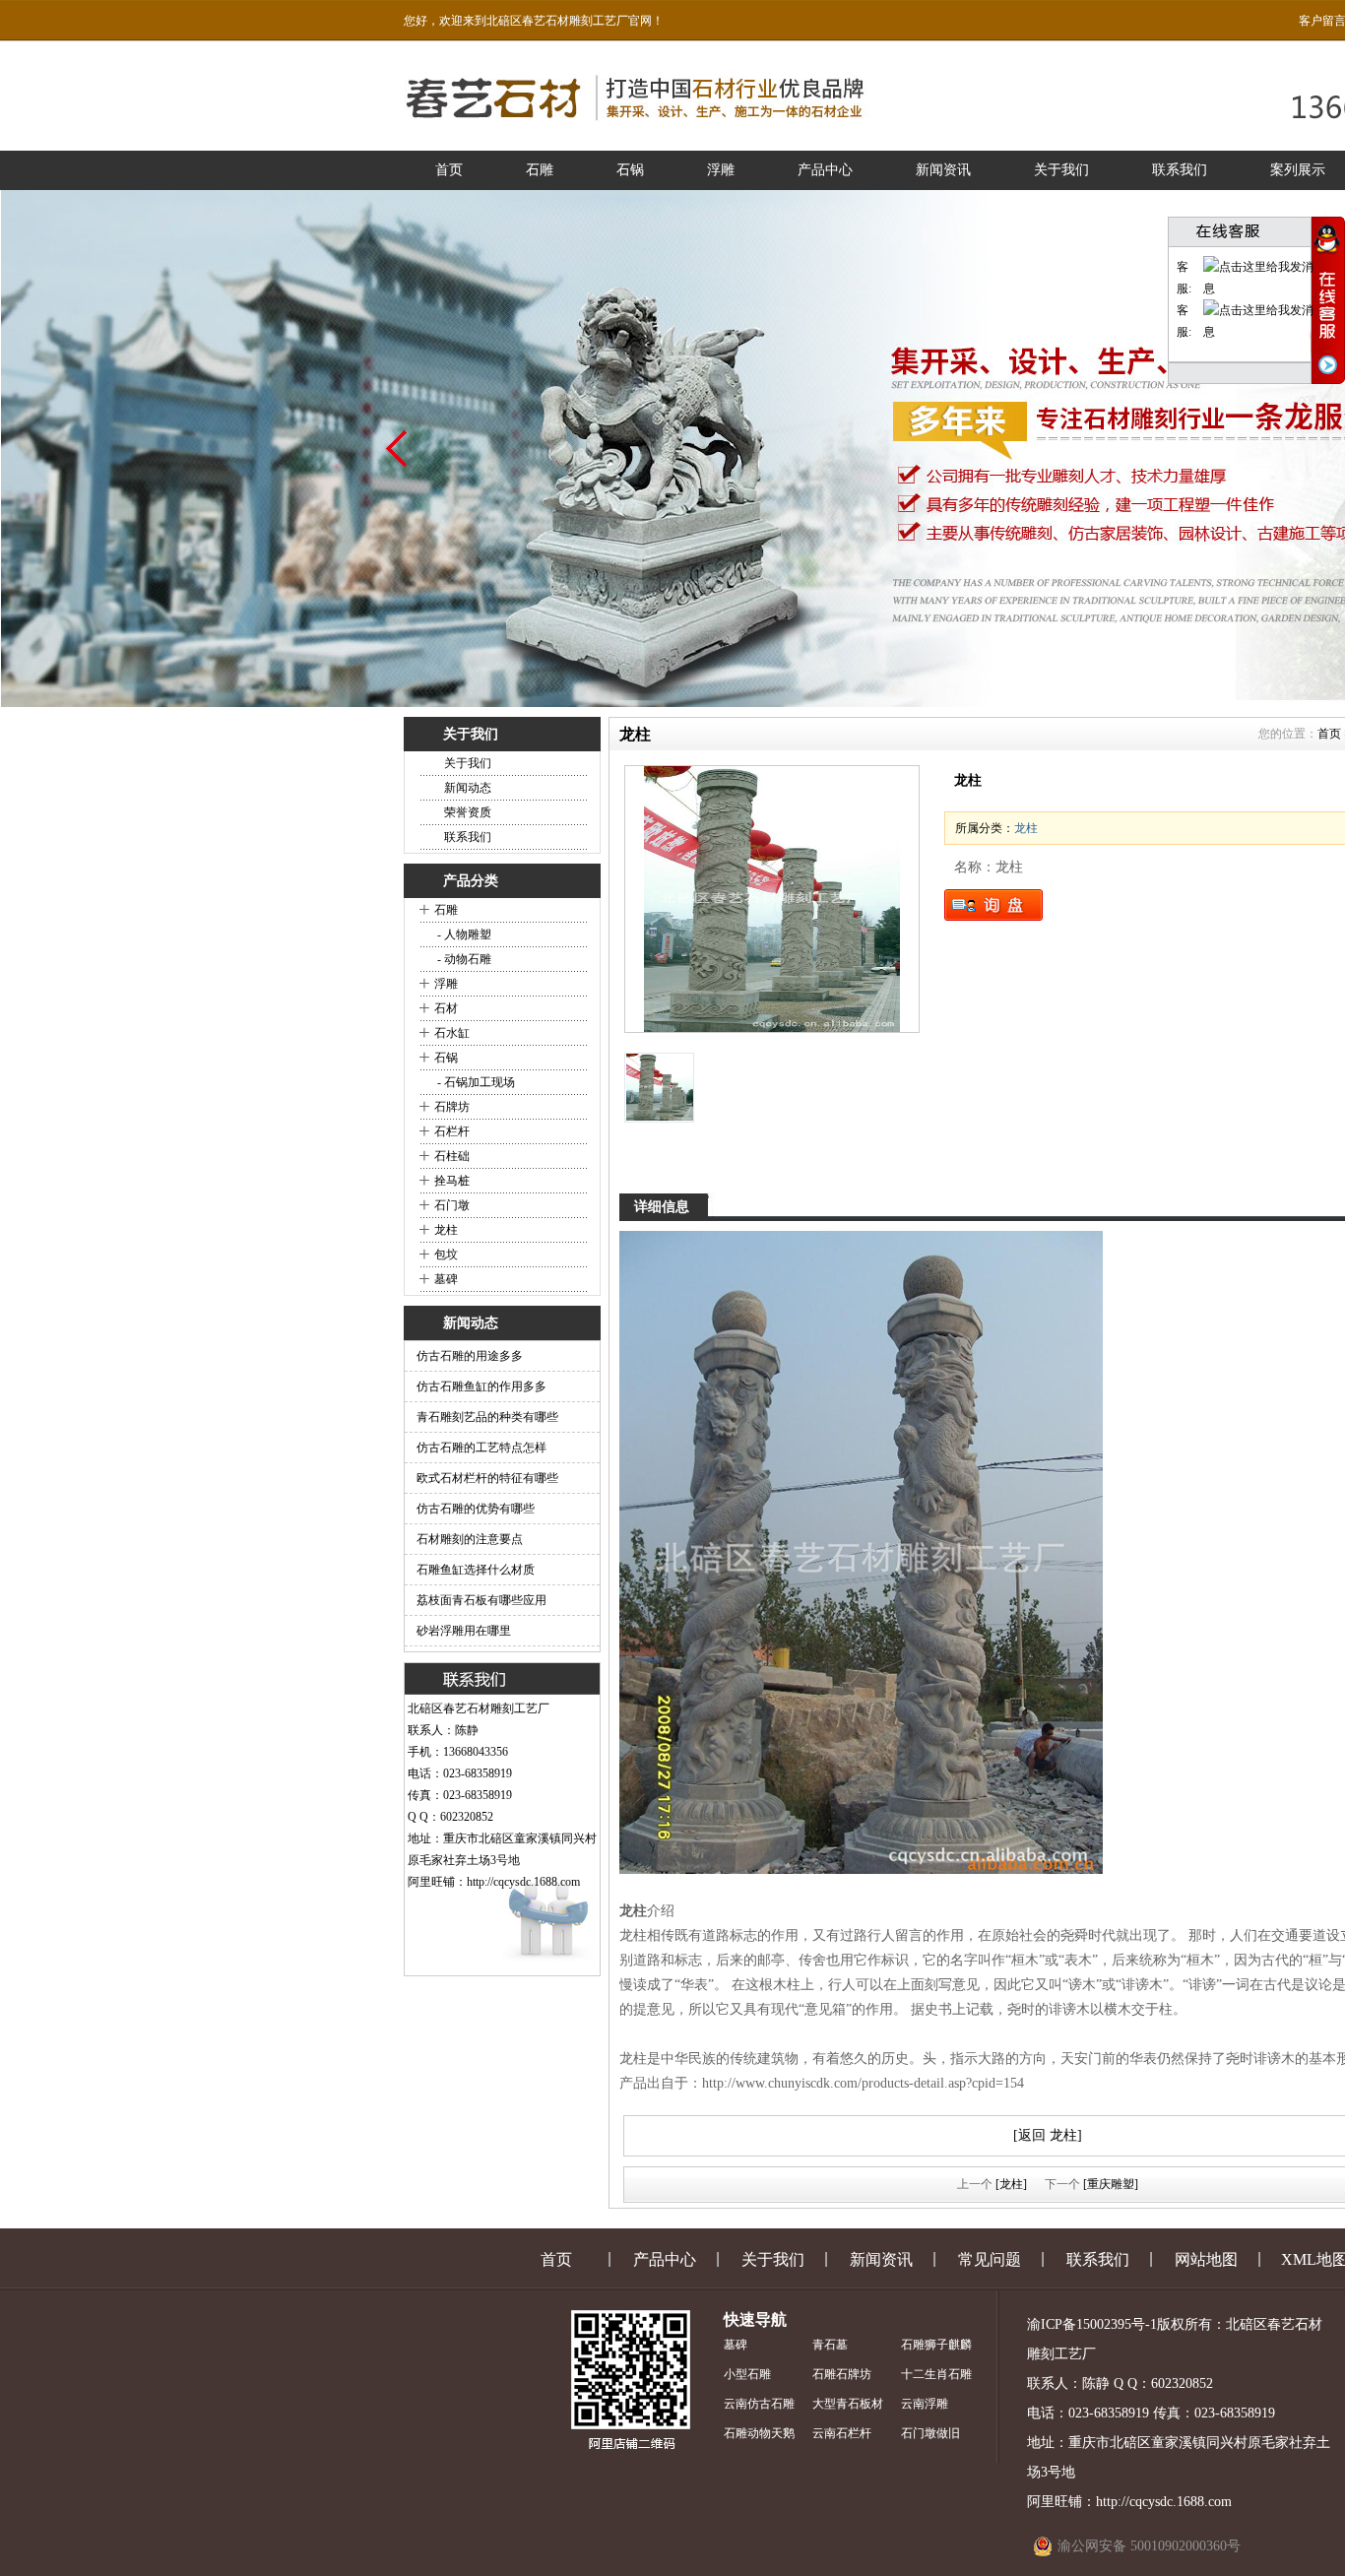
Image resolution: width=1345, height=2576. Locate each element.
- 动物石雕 (463, 959)
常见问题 (990, 2259)
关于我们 (1061, 170)
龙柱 (446, 1230)
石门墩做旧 (930, 2433)
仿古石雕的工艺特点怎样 (481, 1448)
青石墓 (830, 2345)
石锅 (630, 170)
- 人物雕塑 (463, 934)
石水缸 (452, 1033)
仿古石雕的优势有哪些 (476, 1509)
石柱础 (452, 1156)
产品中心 (825, 170)
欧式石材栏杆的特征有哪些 (487, 1478)
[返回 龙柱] (1048, 2135)
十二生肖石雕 (936, 2374)
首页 (449, 170)
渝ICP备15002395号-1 (1092, 2324)
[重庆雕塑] (1111, 2184)
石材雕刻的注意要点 (470, 1539)
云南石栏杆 (842, 2433)
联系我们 (1180, 170)
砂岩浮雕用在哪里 (464, 1631)
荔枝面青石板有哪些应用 (481, 1600)
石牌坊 (452, 1107)
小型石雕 (747, 2374)
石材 (446, 1008)
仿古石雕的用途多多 (470, 1356)
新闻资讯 (943, 170)
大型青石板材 (848, 2404)
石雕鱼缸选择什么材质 (476, 1570)
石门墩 (452, 1205)
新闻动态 (468, 788)
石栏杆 (452, 1131)
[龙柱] (772, 899)
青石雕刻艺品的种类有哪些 (487, 1417)
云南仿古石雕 (759, 2404)
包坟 (446, 1255)
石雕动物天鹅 (759, 2433)
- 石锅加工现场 (475, 1082)
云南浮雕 (925, 2404)
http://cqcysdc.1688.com (523, 1882)
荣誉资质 (468, 812)
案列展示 (1298, 170)
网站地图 (1206, 2259)
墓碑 (446, 1279)
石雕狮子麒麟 (936, 2345)
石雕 (540, 170)
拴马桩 (452, 1181)
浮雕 (721, 170)
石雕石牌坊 (842, 2374)
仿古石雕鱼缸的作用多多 (481, 1386)
